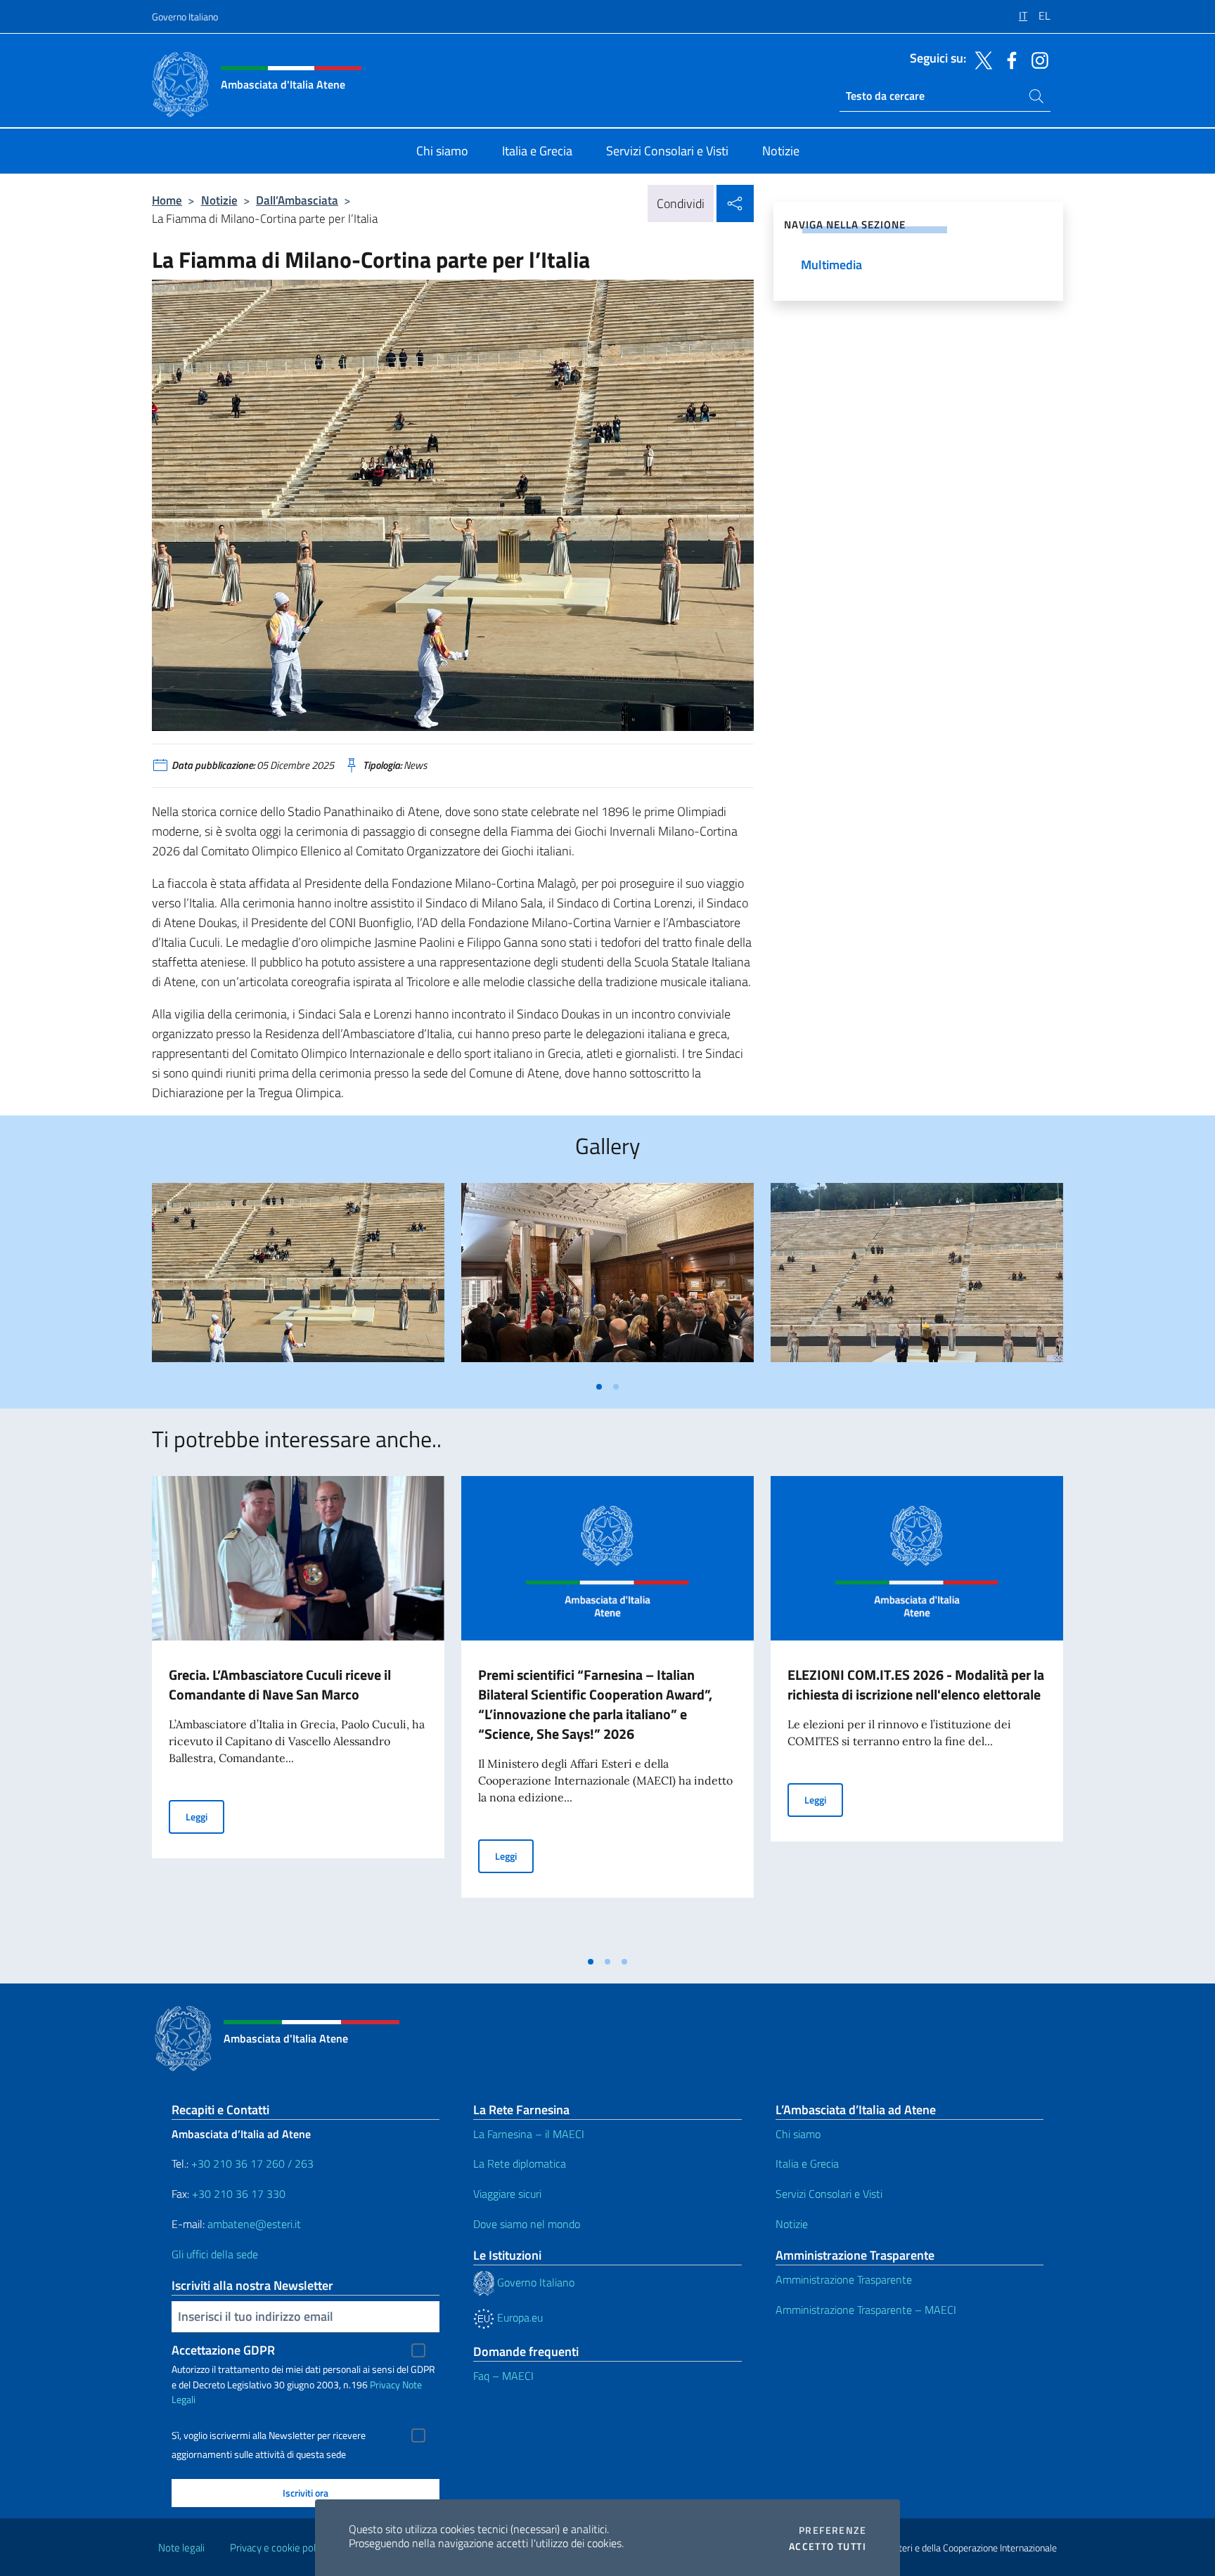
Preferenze (832, 2530)
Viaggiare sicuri (507, 2194)
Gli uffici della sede (215, 2254)
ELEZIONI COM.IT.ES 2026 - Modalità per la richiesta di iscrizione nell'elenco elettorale (916, 1684)
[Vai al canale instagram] (1036, 59)
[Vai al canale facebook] (1008, 59)
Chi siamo (798, 2134)
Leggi (205, 1816)
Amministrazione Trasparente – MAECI (866, 2310)
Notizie (219, 200)
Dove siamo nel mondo (527, 2224)
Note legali (181, 2548)
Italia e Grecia (807, 2163)
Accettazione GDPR (223, 2350)
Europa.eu (519, 2317)
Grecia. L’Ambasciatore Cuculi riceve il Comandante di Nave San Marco (280, 1684)
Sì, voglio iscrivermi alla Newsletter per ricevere (269, 2435)
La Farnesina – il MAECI (529, 2134)
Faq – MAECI (503, 2376)
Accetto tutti (828, 2546)
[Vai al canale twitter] (980, 59)
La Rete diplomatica (520, 2163)
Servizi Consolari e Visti (829, 2194)
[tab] (599, 1387)
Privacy (385, 2384)
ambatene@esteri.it (254, 2224)
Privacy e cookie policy (279, 2548)
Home (167, 200)
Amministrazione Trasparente (844, 2279)
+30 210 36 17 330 (240, 2194)
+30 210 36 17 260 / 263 (252, 2163)
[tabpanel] (298, 1278)
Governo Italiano (185, 17)
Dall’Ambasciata (297, 200)
